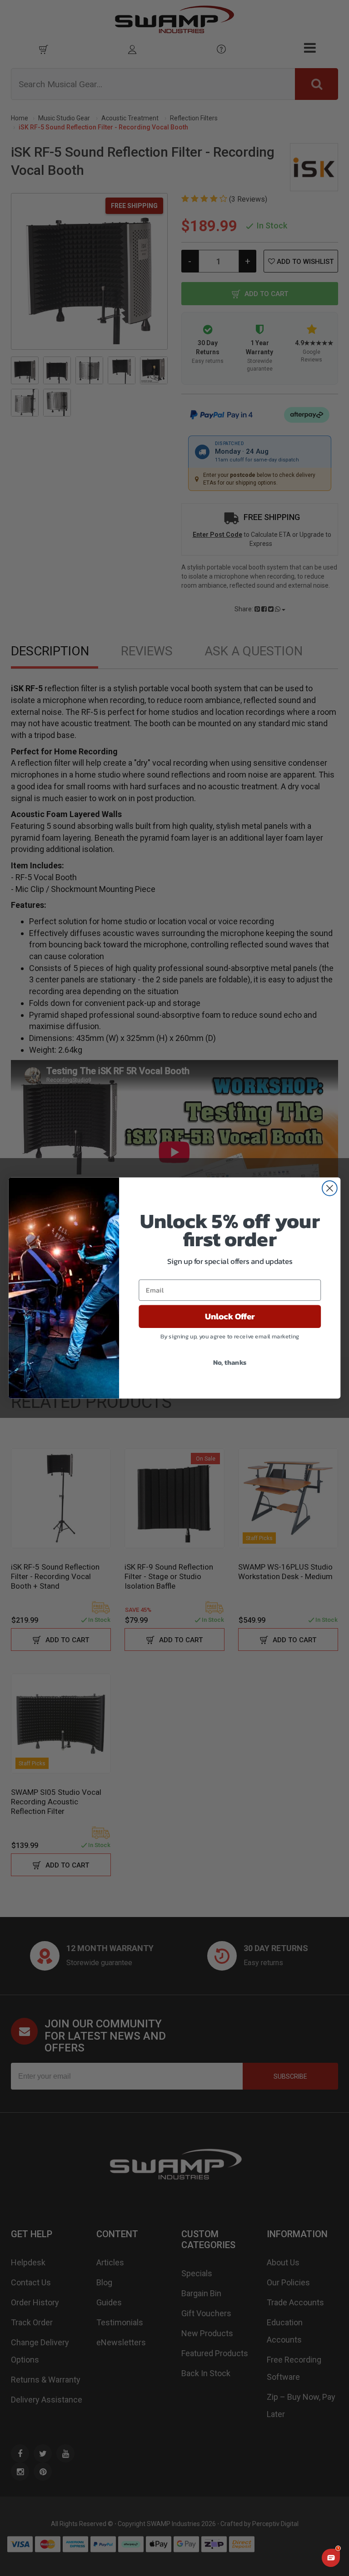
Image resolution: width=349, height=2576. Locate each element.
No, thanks (230, 1362)
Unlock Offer (230, 1317)
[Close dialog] (330, 1188)
